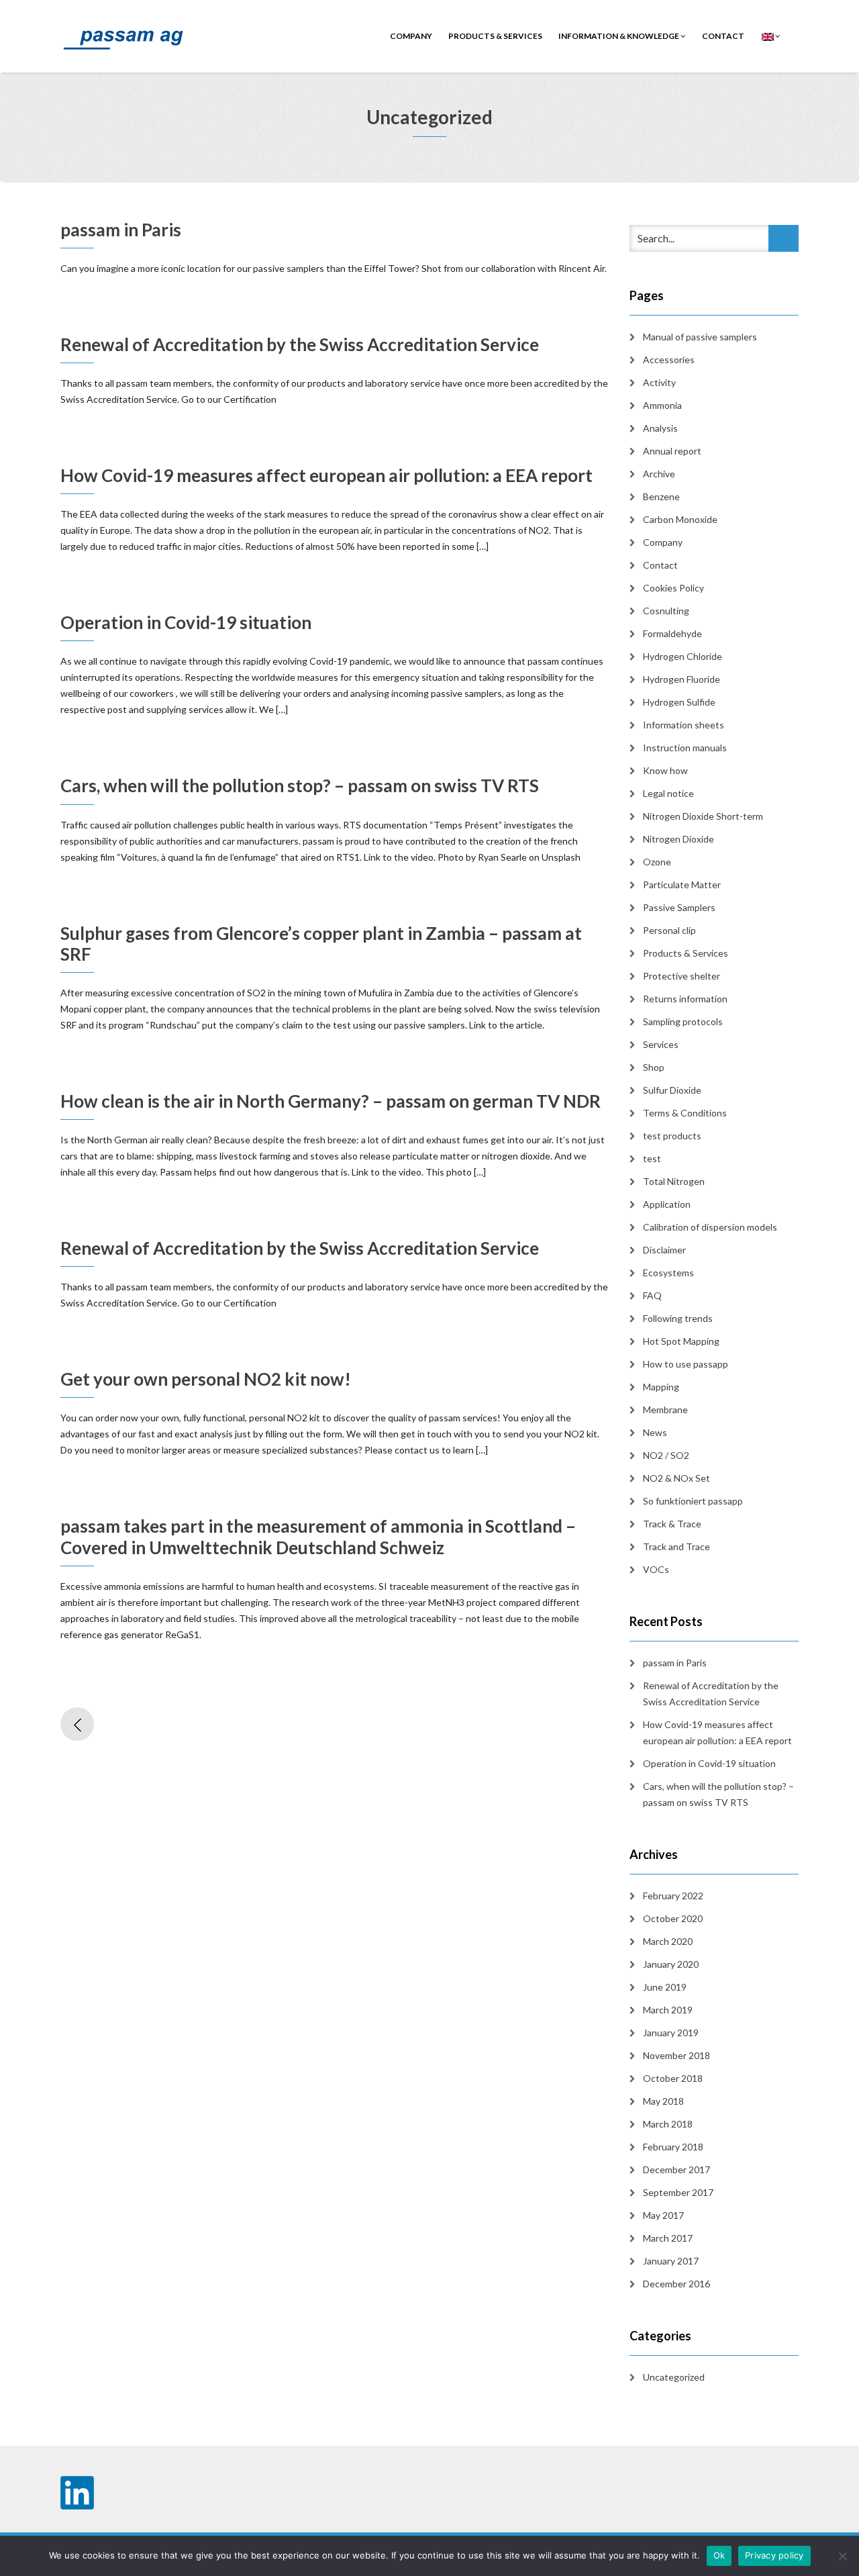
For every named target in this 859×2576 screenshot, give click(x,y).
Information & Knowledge (619, 36)
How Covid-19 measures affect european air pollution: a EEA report (326, 475)
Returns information (685, 999)
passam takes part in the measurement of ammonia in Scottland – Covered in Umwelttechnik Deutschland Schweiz (318, 1536)
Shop (654, 1067)
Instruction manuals (685, 748)
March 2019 (668, 2010)
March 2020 (668, 1941)
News (655, 1432)
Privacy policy (774, 2555)
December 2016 (676, 2284)
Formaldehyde (672, 633)
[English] (770, 36)
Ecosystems (668, 1273)
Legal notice (668, 793)
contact (723, 36)
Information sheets (684, 725)
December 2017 (676, 2169)
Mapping (661, 1387)
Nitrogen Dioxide (678, 839)
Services (661, 1044)
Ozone (657, 862)
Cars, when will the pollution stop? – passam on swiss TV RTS (300, 785)
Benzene (661, 496)
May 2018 (663, 2101)
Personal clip (669, 930)
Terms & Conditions (685, 1113)
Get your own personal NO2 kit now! (206, 1379)
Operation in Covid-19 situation (186, 622)
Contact (660, 565)
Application (667, 1204)
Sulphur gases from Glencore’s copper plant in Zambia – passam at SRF (321, 944)
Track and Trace (676, 1546)
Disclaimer (664, 1250)
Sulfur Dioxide (672, 1090)
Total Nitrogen (674, 1181)
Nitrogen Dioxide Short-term (703, 816)
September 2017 (678, 2192)
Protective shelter (681, 976)
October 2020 (673, 1918)
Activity (659, 382)
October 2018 (673, 2078)
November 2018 (676, 2055)
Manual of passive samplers (700, 337)
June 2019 (665, 1987)
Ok (719, 2555)
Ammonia (662, 405)
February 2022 (673, 1896)
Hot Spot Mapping (681, 1341)
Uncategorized (674, 2377)
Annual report (672, 451)
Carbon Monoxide (680, 519)
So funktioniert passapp (693, 1501)
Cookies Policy (673, 588)
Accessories (669, 360)
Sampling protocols (683, 1021)
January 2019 (671, 2033)
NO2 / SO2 (666, 1455)
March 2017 (668, 2238)
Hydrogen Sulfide (679, 702)
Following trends (678, 1318)
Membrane (665, 1410)
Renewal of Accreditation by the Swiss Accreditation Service (300, 344)
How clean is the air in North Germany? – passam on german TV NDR (331, 1101)
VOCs (656, 1569)
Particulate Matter (682, 885)
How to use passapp (686, 1364)
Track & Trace (672, 1524)
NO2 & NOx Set (676, 1478)
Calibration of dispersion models (710, 1227)
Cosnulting (666, 611)
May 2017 (663, 2215)
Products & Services (495, 36)
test (652, 1158)
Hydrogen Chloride (683, 656)
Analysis (660, 428)
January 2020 (671, 1964)
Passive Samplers (679, 907)
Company (411, 36)
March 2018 (668, 2124)
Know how (665, 770)
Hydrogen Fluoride (681, 679)
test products (672, 1136)
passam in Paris (121, 230)
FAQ (652, 1295)
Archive (659, 474)
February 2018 (673, 2147)
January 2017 (671, 2261)
